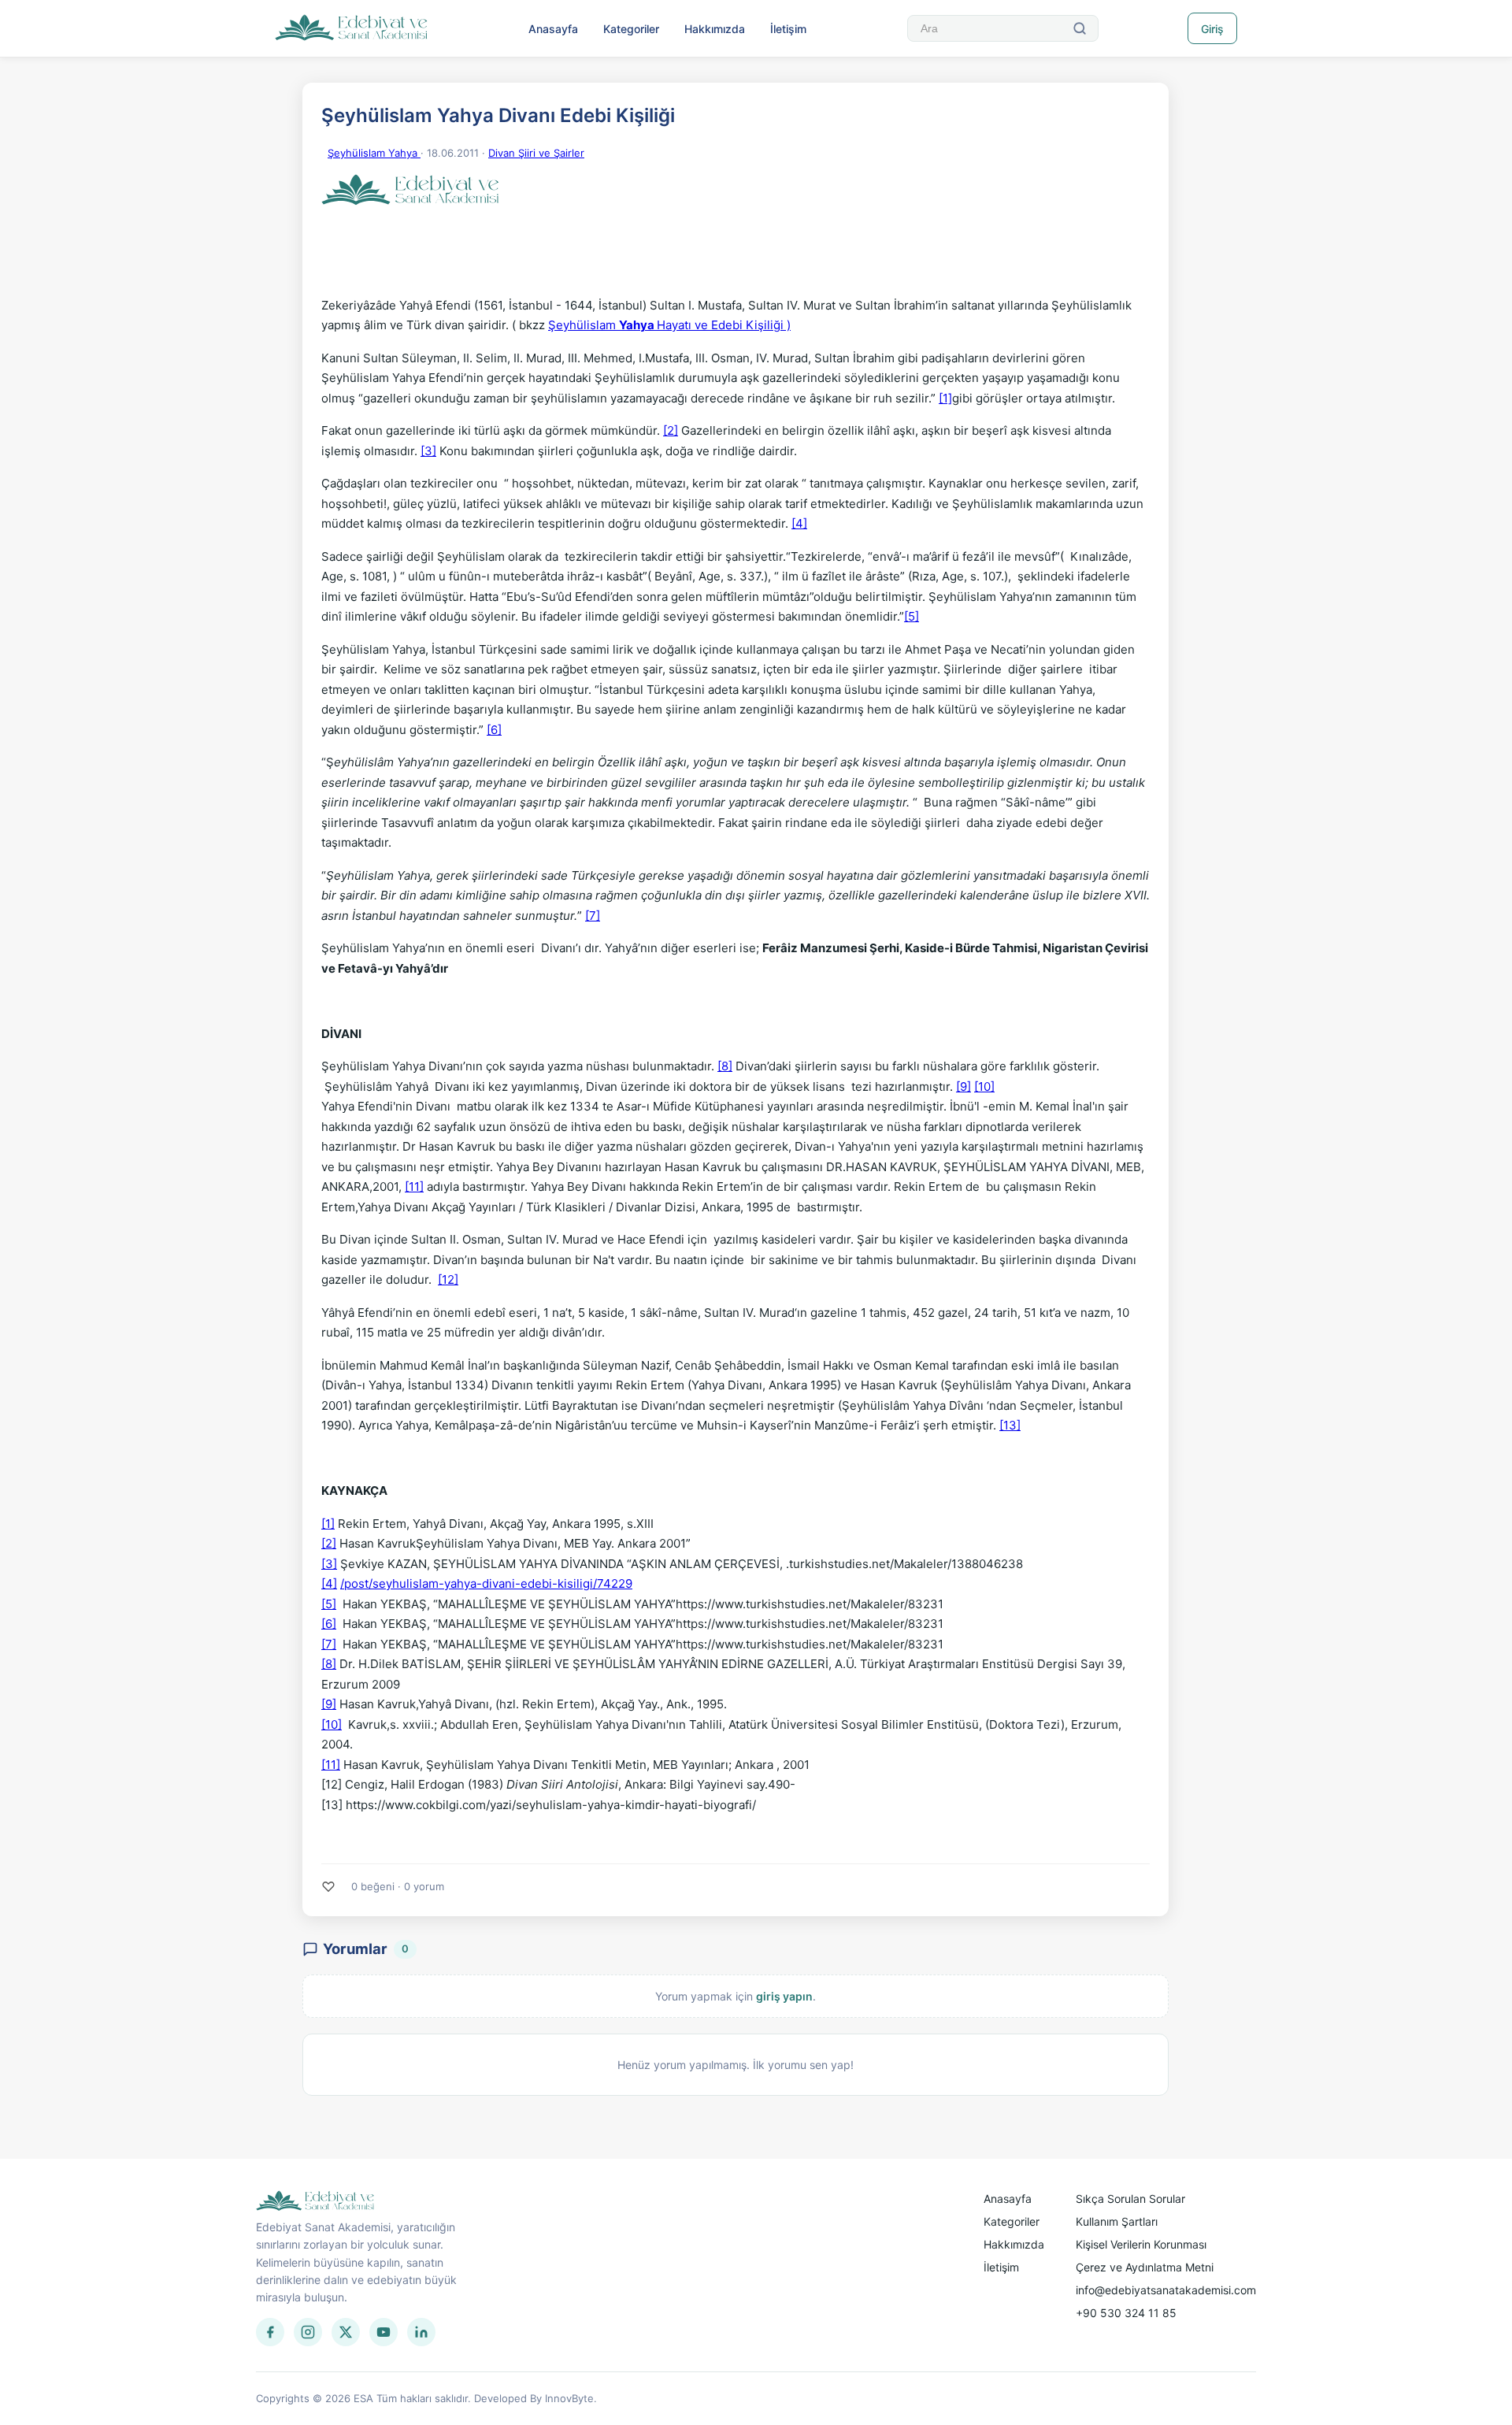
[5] (912, 616)
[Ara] (1080, 28)
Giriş (1212, 29)
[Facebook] (270, 2332)
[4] (799, 523)
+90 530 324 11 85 (1126, 2313)
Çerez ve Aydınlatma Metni (1145, 2267)
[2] (671, 430)
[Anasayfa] (352, 28)
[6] (494, 730)
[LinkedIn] (421, 2332)
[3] (428, 451)
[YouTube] (384, 2332)
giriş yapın (784, 1996)
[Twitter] (346, 2332)
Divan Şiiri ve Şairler (536, 153)
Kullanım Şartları (1117, 2221)
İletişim (788, 29)
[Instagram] (308, 2332)
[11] (414, 1187)
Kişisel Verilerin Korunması (1141, 2244)
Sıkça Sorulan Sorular (1130, 2199)
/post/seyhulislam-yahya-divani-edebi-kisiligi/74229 (486, 1583)
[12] (448, 1279)
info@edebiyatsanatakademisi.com (1166, 2290)
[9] (964, 1086)
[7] (593, 916)
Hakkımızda (715, 29)
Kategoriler (631, 29)
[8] (725, 1066)
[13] (1010, 1425)
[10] (984, 1086)
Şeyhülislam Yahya (374, 153)
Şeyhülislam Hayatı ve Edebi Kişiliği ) (669, 325)
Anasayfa (553, 29)
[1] (945, 398)
